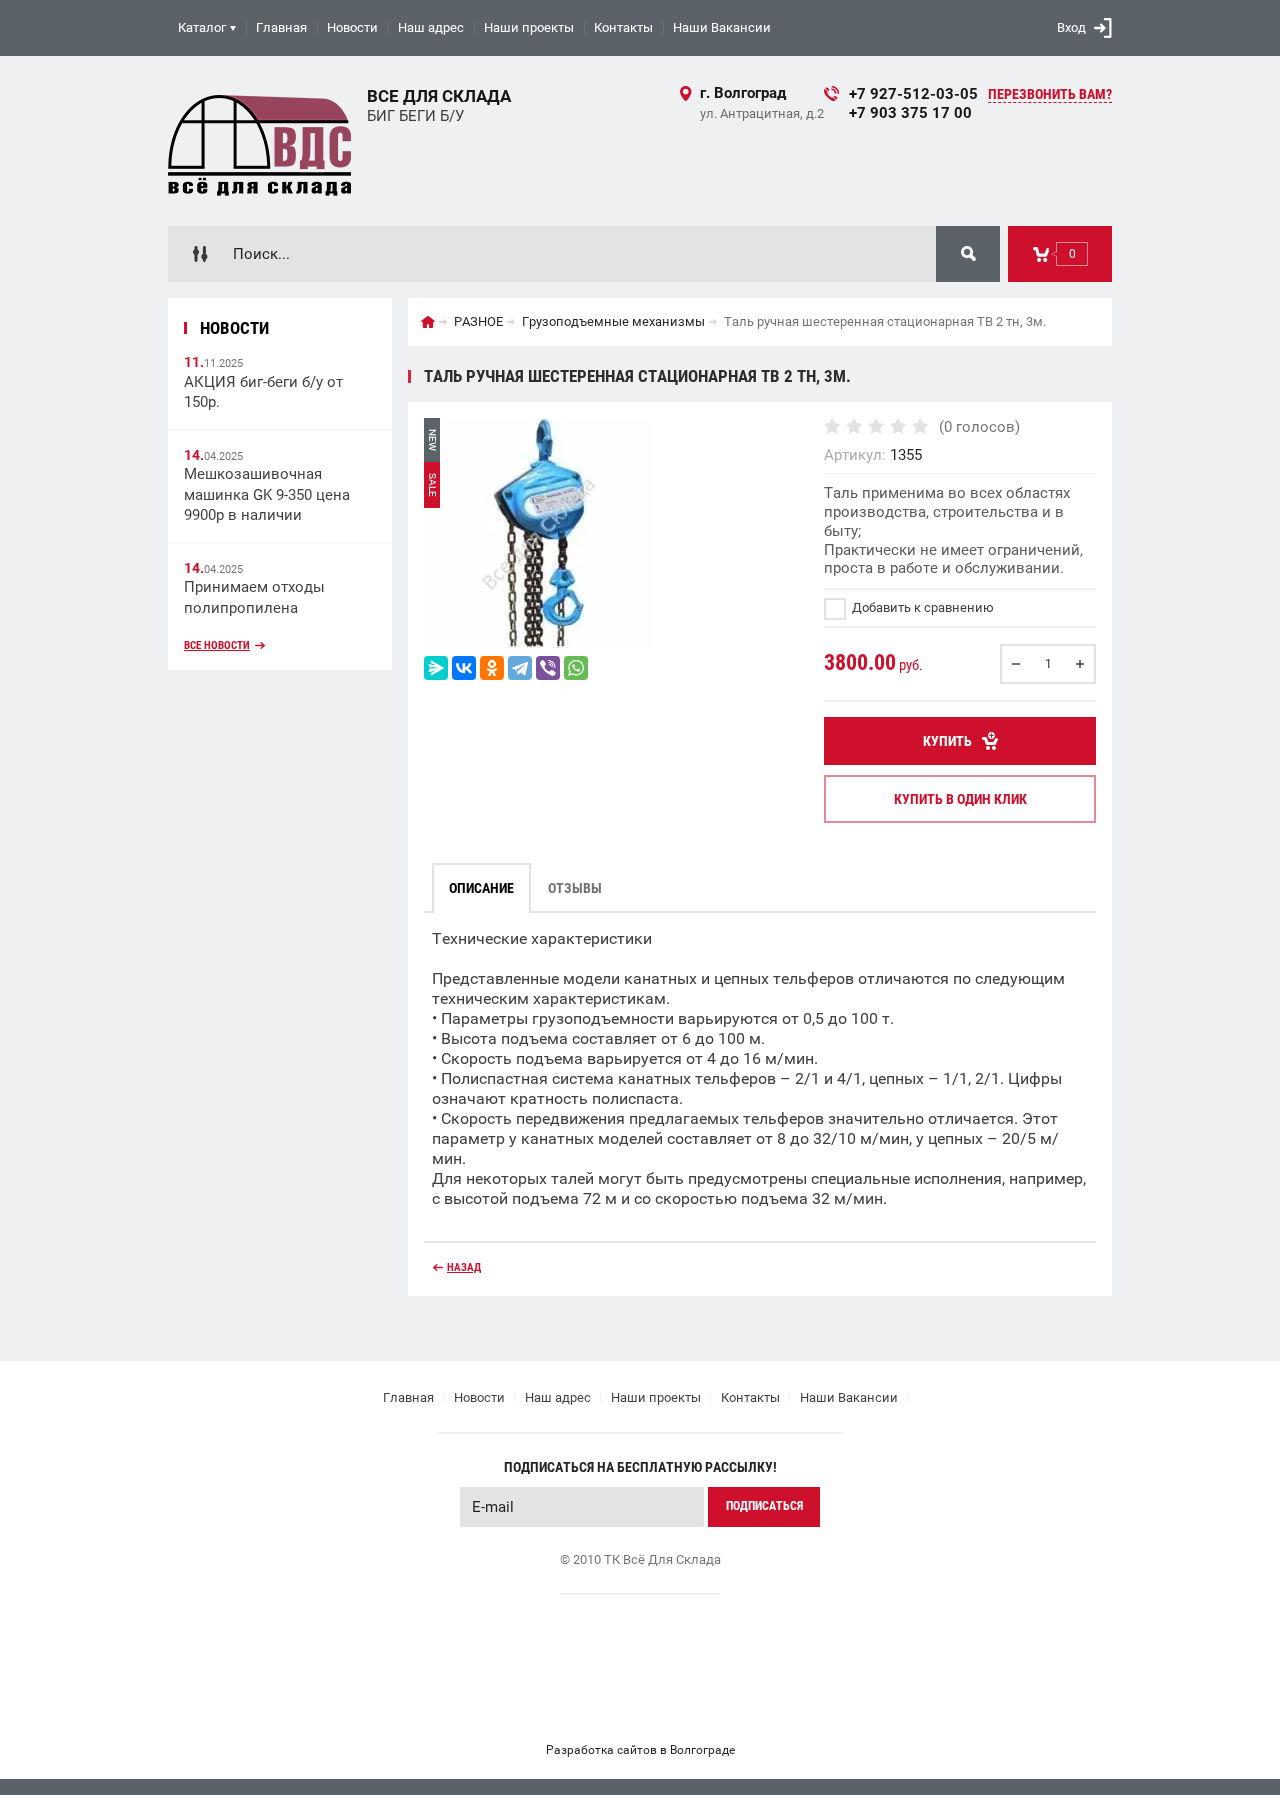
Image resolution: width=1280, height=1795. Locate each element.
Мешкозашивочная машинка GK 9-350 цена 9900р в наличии (267, 494)
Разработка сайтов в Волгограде (640, 1750)
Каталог (202, 27)
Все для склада (439, 96)
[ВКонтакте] (464, 668)
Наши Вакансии (722, 27)
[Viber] (548, 668)
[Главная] (428, 322)
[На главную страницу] (260, 141)
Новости (352, 27)
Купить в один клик (960, 799)
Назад (464, 1267)
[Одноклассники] (492, 668)
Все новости (217, 645)
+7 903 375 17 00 (910, 113)
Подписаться (764, 1506)
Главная (281, 27)
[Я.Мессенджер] (436, 668)
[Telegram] (520, 668)
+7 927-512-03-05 (913, 94)
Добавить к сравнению (921, 607)
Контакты (623, 27)
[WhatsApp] (576, 668)
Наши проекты (529, 27)
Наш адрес (431, 27)
